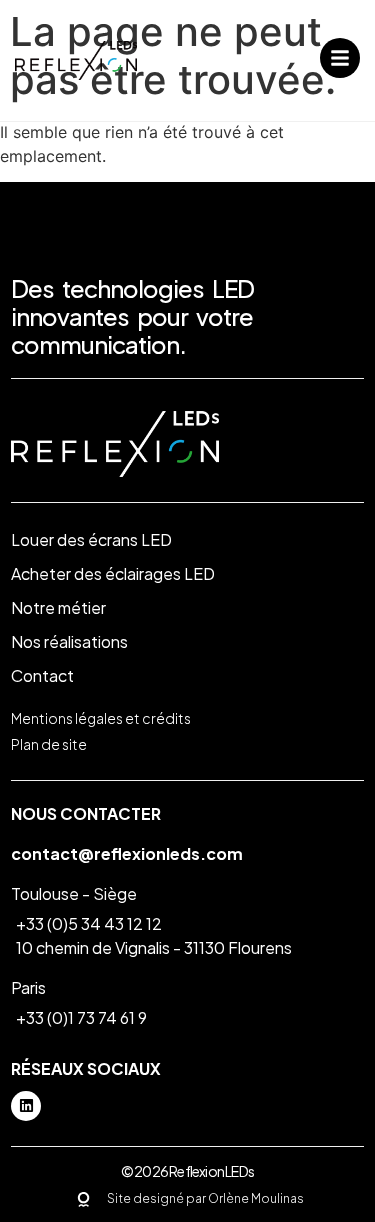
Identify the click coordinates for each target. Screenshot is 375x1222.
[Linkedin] (26, 1106)
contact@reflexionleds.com (127, 853)
